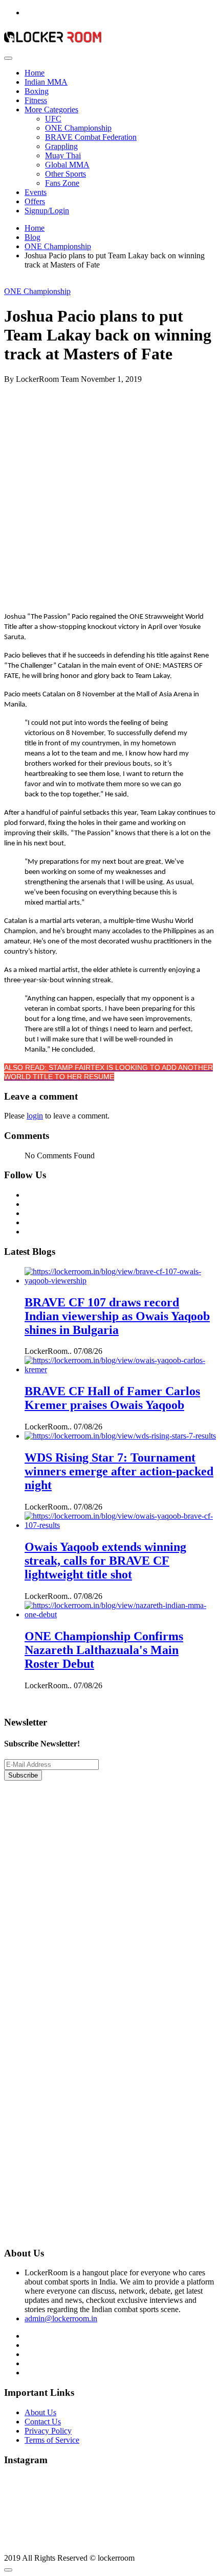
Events (36, 192)
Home (35, 73)
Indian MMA (46, 82)
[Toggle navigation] (8, 58)
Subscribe (23, 1775)
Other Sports (65, 174)
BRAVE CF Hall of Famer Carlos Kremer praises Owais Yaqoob (112, 1398)
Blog (32, 237)
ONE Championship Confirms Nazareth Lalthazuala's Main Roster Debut (104, 1650)
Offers (35, 201)
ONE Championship (78, 128)
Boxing (37, 91)
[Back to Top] (8, 2570)
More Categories (51, 110)
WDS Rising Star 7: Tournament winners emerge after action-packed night (119, 1471)
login (35, 1116)
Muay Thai (63, 155)
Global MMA (67, 165)
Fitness (36, 100)
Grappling (61, 146)
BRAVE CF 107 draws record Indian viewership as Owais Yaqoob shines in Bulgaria (117, 1316)
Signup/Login (47, 211)
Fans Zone (62, 183)
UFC (53, 119)
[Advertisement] (110, 494)
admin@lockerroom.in (61, 2318)
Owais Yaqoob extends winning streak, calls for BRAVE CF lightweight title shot (105, 1561)
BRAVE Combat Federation (91, 137)
